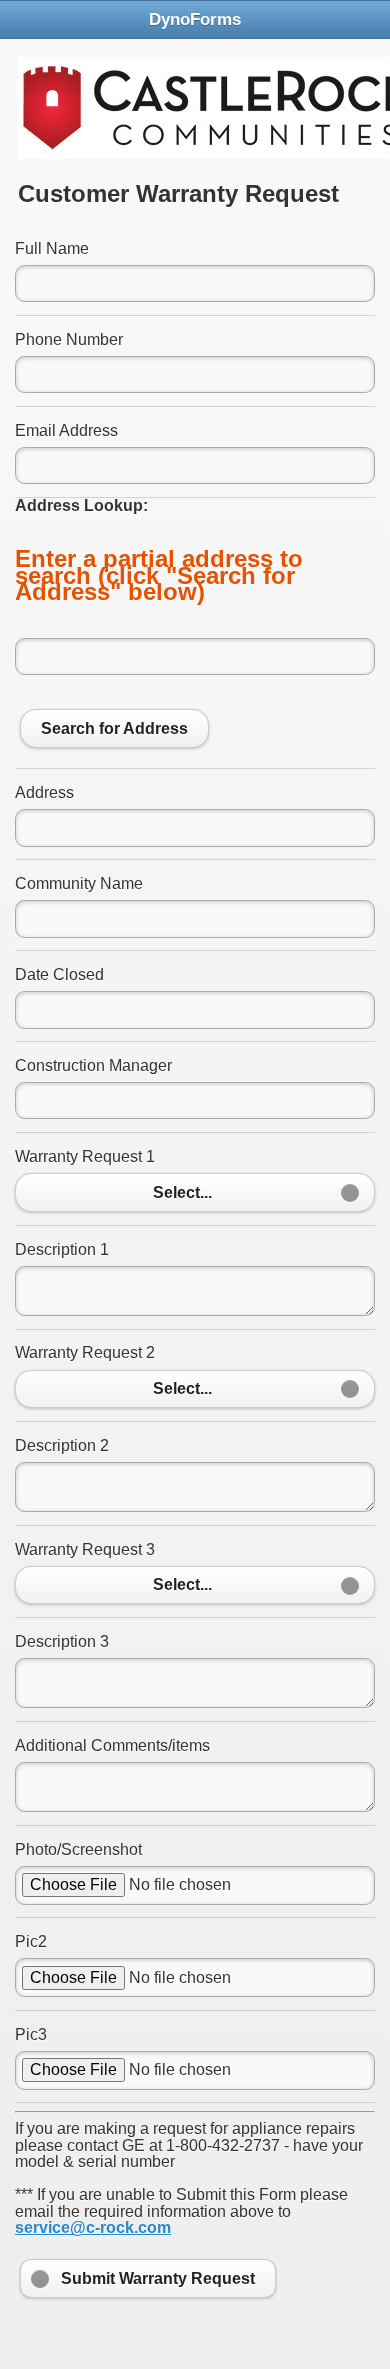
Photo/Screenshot (78, 1849)
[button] (195, 1192)
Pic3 (31, 2034)
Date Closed (59, 974)
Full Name (52, 248)
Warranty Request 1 (85, 1156)
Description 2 (62, 1445)
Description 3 (62, 1641)
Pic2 (31, 1941)
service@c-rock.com (93, 2227)
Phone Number (69, 339)
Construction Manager (93, 1065)
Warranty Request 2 (85, 1352)
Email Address (66, 430)
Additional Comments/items (112, 1745)
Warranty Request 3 (85, 1549)
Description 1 (62, 1249)
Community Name (79, 883)
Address (44, 792)
